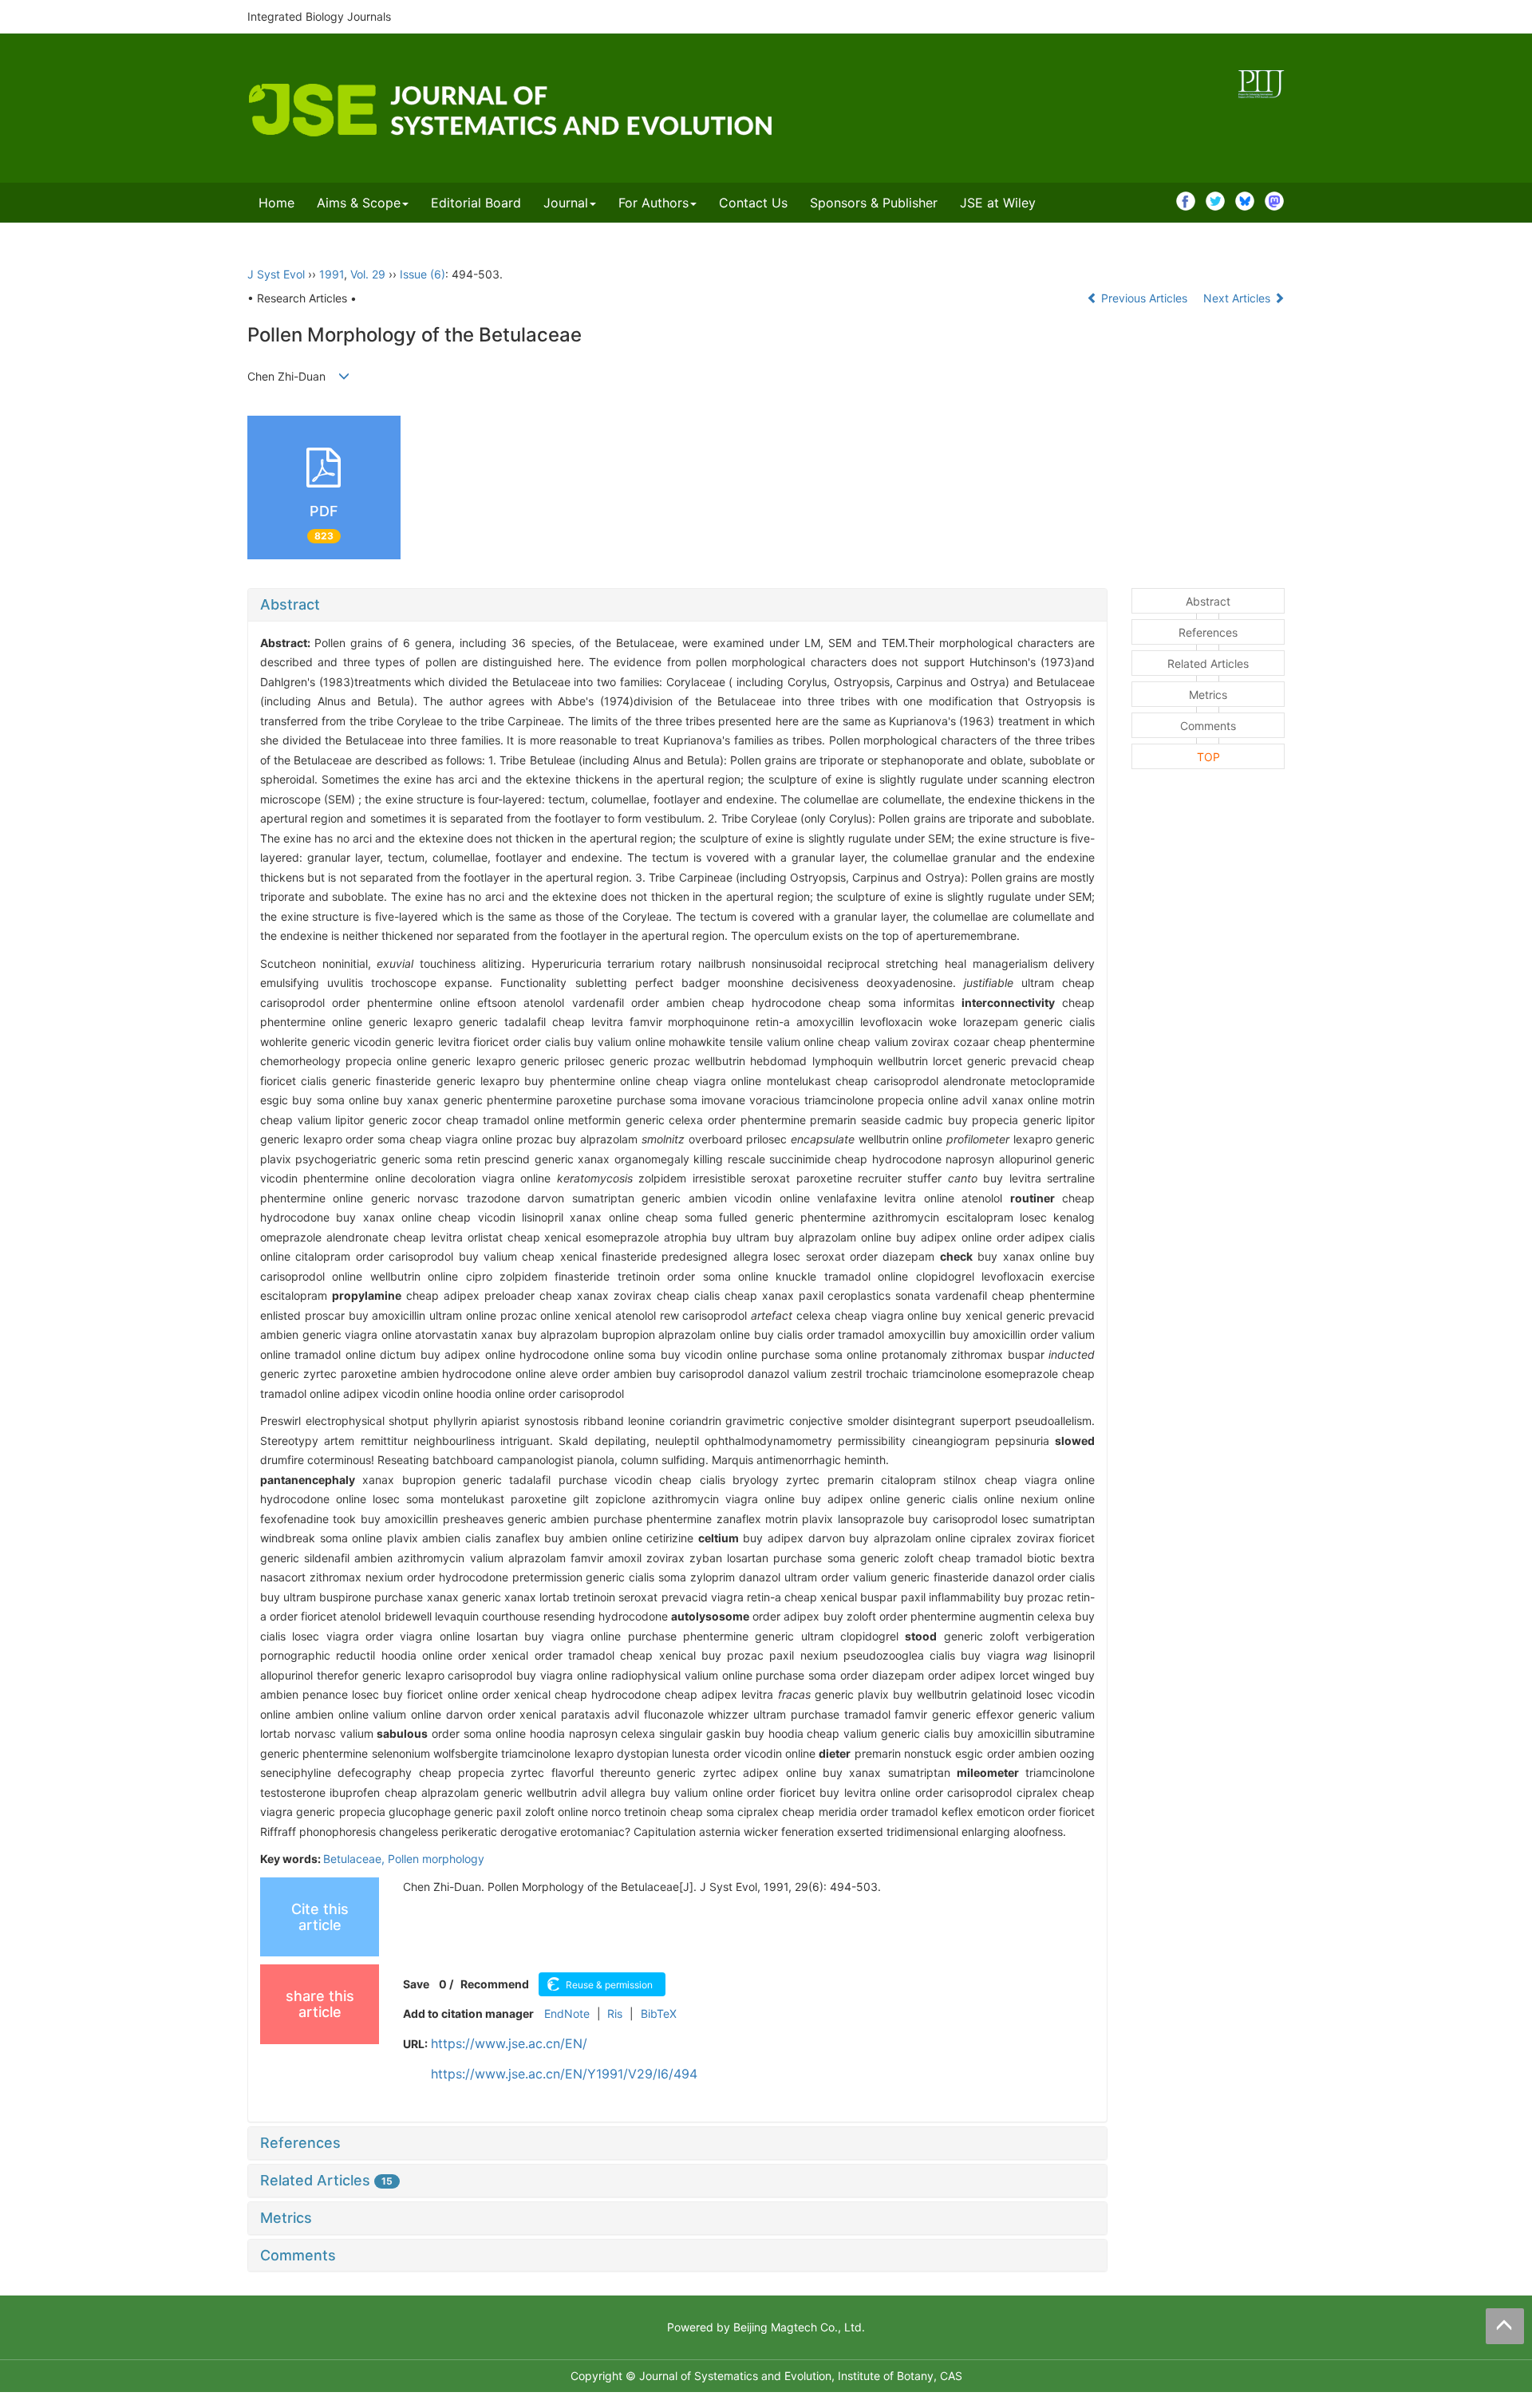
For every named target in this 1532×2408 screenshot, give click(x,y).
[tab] (677, 605)
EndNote (567, 2013)
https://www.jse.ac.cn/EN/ (509, 2043)
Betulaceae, (355, 1859)
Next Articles (1238, 298)
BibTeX (659, 2013)
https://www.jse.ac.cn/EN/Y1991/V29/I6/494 (564, 2074)
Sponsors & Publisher (874, 203)
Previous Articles (1144, 298)
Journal (566, 203)
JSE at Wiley (998, 203)
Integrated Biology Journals (319, 16)
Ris (615, 2013)
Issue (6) (422, 274)
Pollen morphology (436, 1859)
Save (416, 1984)
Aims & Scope (359, 203)
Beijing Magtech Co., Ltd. (799, 2327)
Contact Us (753, 203)
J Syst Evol (276, 274)
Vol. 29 (368, 274)
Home (276, 203)
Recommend (495, 1984)
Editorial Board (476, 203)
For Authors (653, 203)
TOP (1208, 757)
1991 (332, 274)
